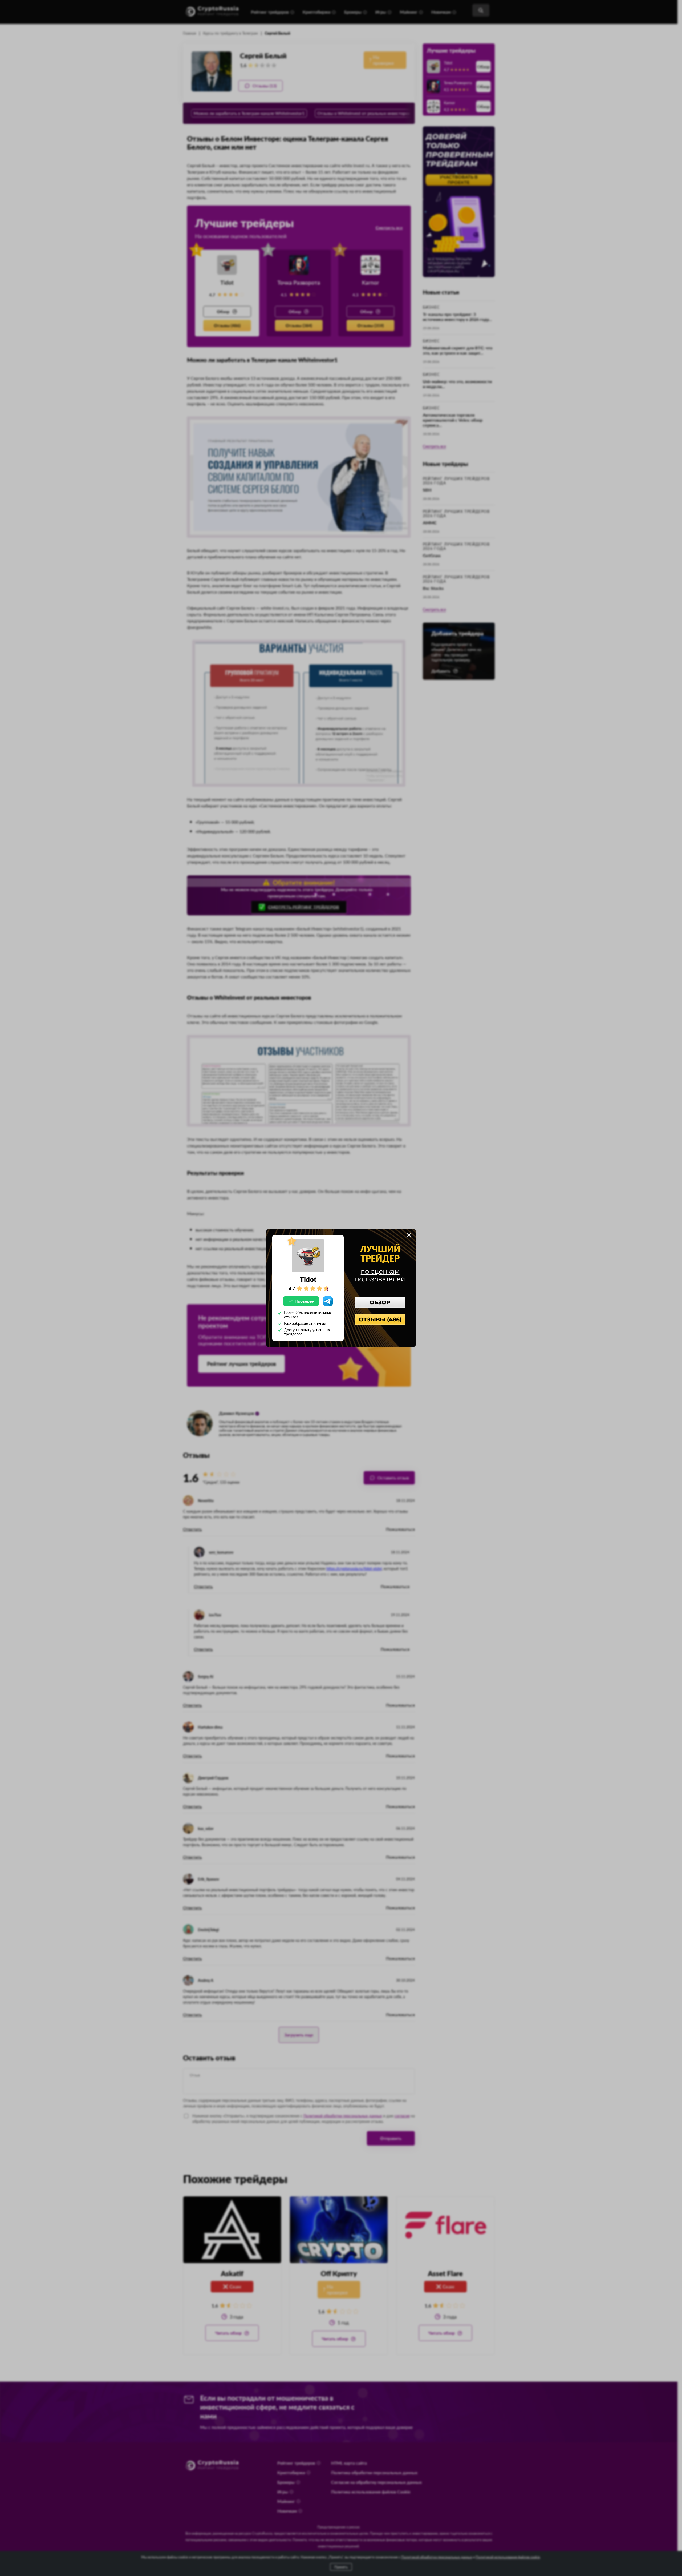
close (409, 1235)
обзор (380, 1302)
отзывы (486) (380, 1319)
